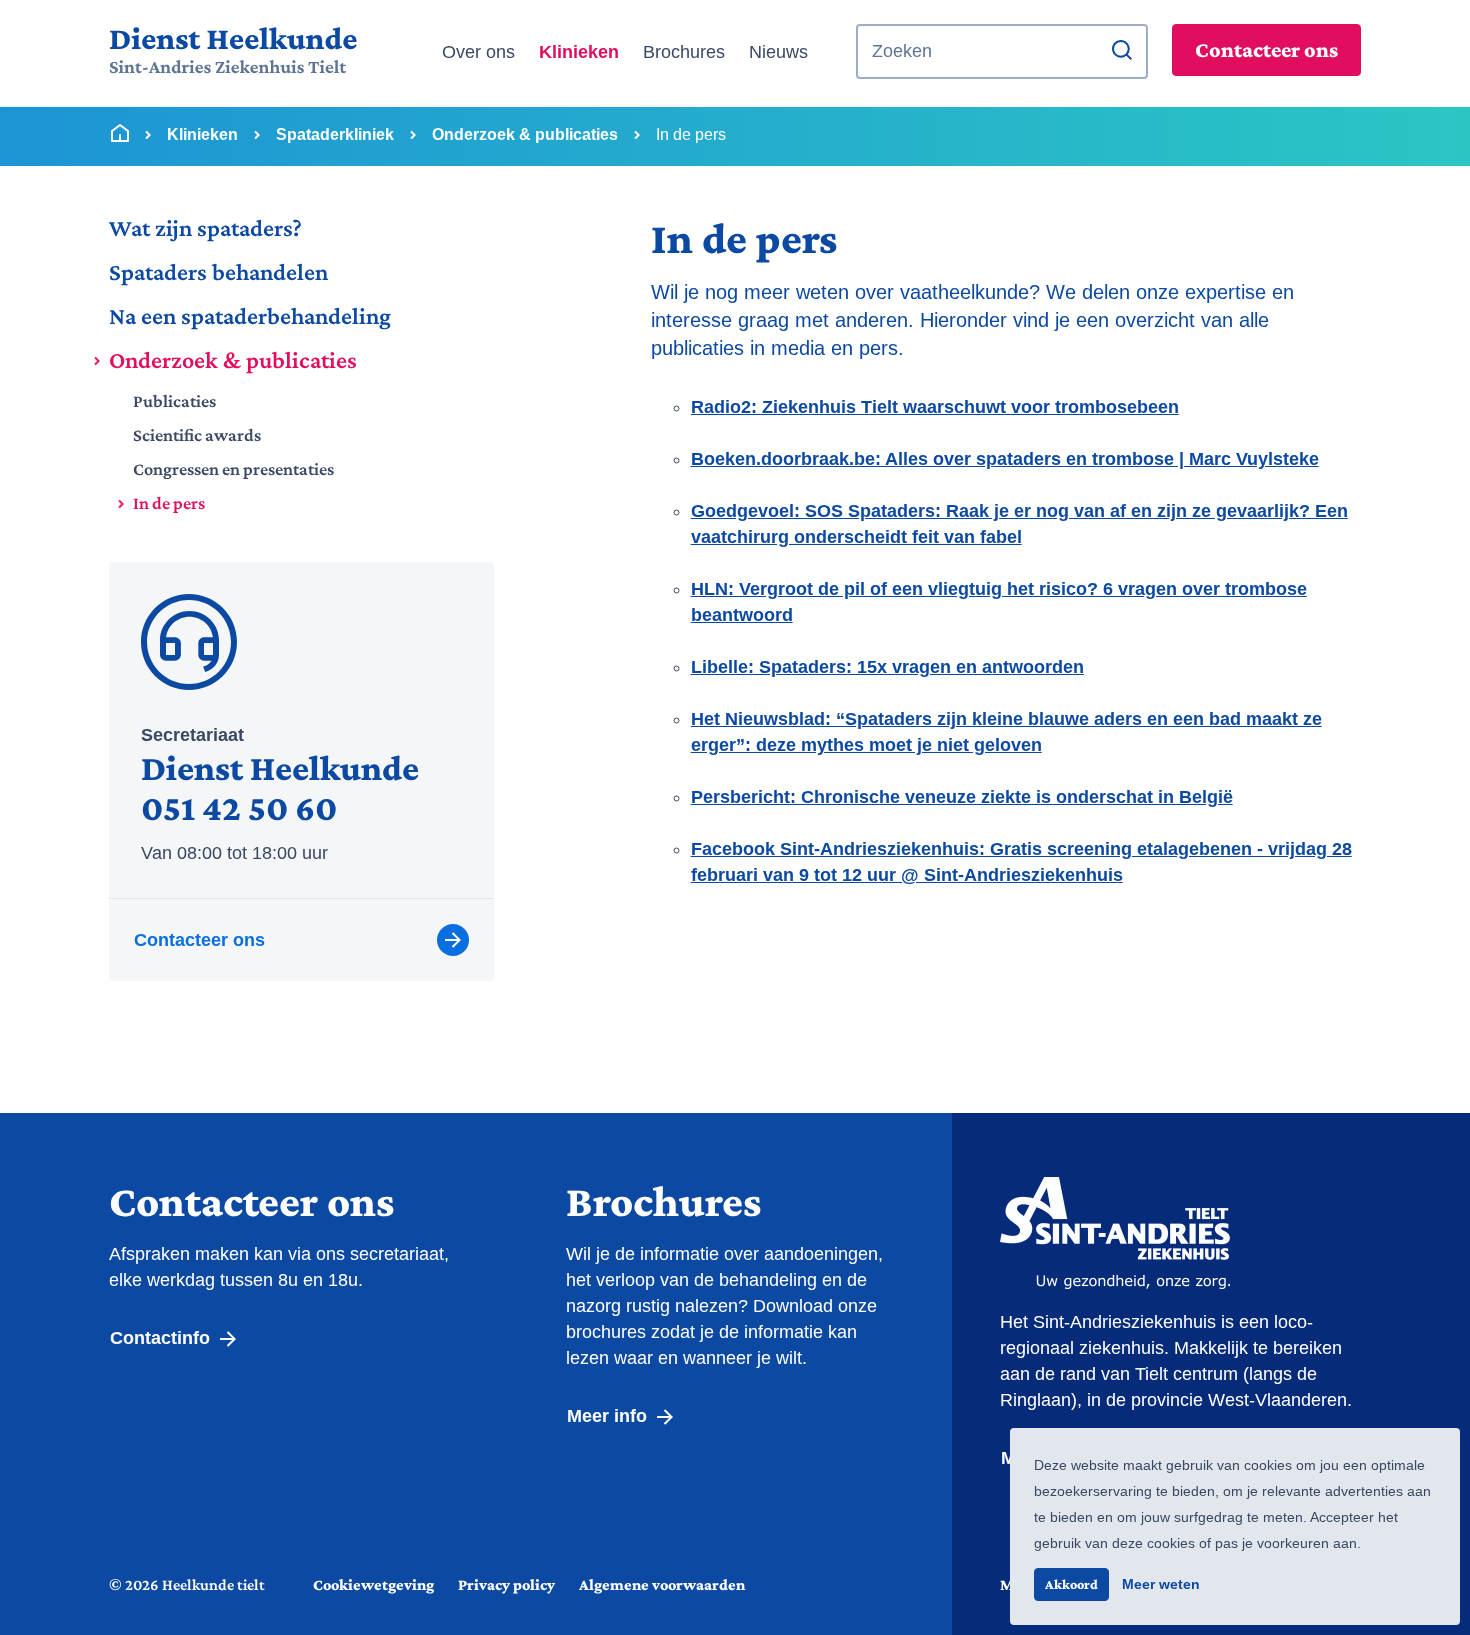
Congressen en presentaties (233, 469)
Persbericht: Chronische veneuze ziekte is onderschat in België (962, 797)
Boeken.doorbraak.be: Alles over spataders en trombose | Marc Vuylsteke (1005, 459)
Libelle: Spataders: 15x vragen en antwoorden (887, 667)
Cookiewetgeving (373, 1584)
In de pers (169, 503)
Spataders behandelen (218, 271)
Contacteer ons (1266, 49)
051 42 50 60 (239, 808)
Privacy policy (506, 1584)
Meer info (609, 1416)
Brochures (684, 52)
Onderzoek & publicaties (233, 359)
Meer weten (1161, 1584)
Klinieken (579, 52)
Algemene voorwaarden (662, 1584)
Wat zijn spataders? (205, 227)
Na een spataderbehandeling (250, 315)
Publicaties (174, 401)
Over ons (478, 52)
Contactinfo (162, 1338)
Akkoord (1071, 1584)
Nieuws (778, 52)
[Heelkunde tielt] (233, 52)
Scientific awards (197, 435)
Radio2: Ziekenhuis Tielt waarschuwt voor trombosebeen (935, 407)
